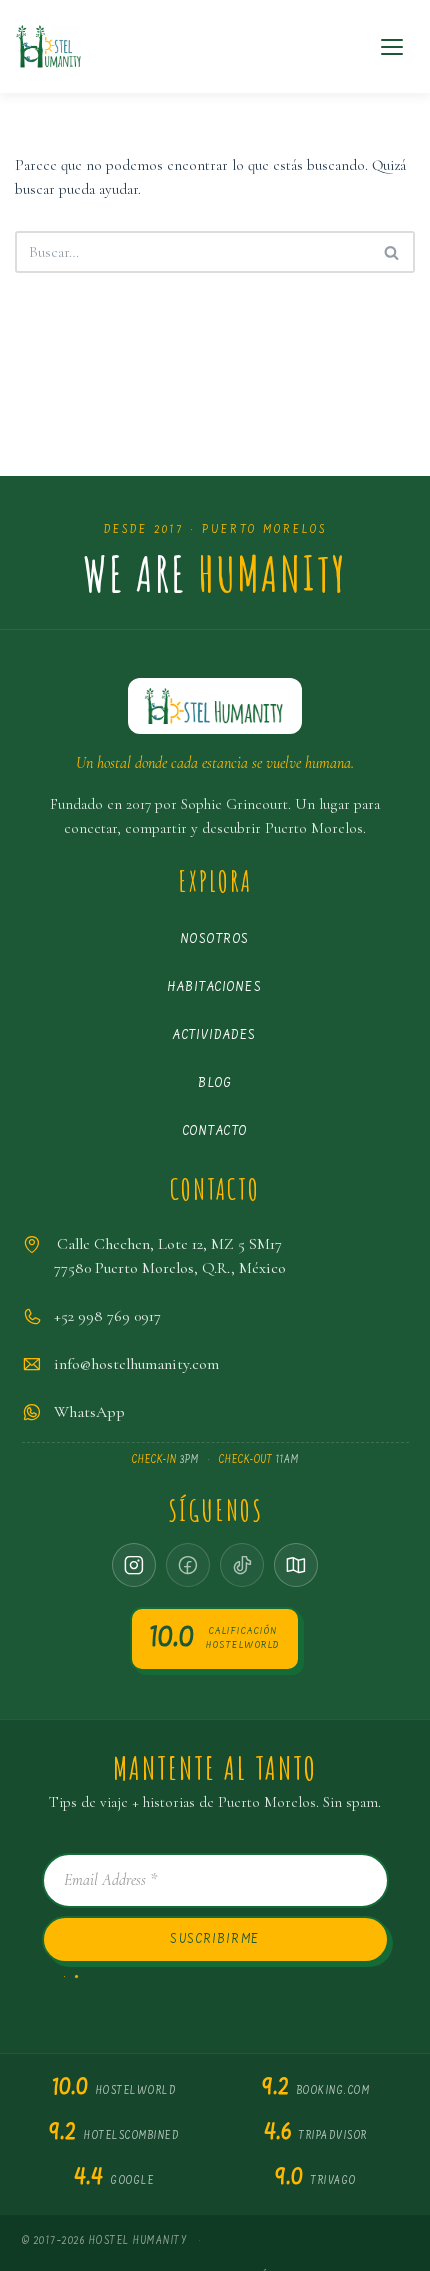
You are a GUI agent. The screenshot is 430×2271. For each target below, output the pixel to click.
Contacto (215, 1131)
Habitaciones (215, 987)
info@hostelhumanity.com (136, 1364)
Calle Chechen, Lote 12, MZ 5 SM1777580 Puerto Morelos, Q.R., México (170, 1256)
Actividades (215, 1035)
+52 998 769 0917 (107, 1316)
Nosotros (215, 939)
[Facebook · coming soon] (188, 1565)
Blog (215, 1083)
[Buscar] (392, 252)
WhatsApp (89, 1412)
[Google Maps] (296, 1565)
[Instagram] (134, 1565)
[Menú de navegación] (392, 47)
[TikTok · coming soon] (242, 1565)
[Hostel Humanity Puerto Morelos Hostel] (48, 46)
